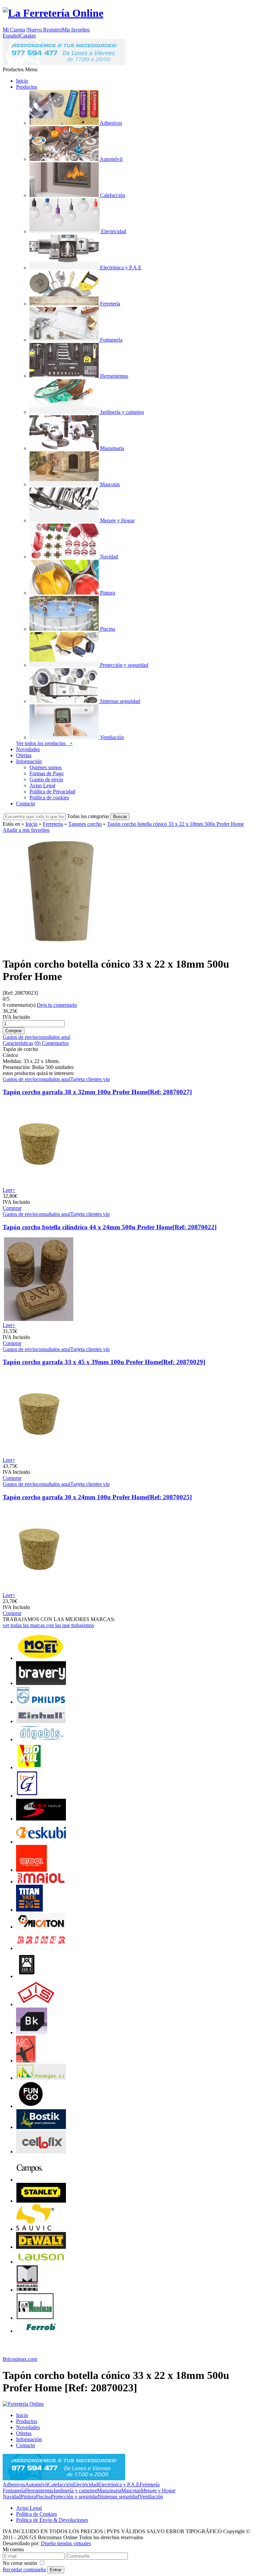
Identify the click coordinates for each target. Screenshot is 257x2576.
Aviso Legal (42, 785)
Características (18, 1043)
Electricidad (85, 2484)
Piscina (43, 2497)
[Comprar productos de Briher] (41, 1948)
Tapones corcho (85, 824)
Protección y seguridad (75, 2497)
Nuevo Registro (44, 30)
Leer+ (9, 1190)
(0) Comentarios (52, 1043)
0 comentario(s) (19, 1005)
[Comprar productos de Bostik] (41, 2127)
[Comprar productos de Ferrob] (41, 2331)
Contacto (26, 804)
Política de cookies (49, 797)
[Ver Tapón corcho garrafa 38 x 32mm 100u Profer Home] (39, 1184)
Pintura (28, 2497)
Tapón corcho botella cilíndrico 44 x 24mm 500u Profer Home (110, 1227)
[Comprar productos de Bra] (27, 1976)
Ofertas (24, 755)
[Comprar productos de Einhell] (41, 1721)
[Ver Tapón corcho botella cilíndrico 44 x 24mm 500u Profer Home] (39, 1319)
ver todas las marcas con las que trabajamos (48, 1625)
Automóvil (36, 2484)
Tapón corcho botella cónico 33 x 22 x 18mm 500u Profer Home (176, 824)
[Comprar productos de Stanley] (41, 2201)
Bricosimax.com (20, 2359)
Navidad (12, 2497)
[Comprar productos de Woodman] (35, 2318)
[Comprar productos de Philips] (41, 1702)
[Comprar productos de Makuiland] (27, 2290)
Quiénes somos (46, 767)
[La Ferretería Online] (53, 13)
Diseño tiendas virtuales (66, 2543)
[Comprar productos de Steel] (31, 1870)
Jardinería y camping (75, 2491)
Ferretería (53, 824)
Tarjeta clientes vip (90, 1079)
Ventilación (151, 2497)
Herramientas (39, 2491)
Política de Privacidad (52, 791)
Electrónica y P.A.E (119, 2484)
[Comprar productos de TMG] (27, 1796)
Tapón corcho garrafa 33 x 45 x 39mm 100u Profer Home (104, 1362)
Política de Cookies (36, 2514)
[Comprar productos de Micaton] (41, 1927)
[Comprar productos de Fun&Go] (31, 2106)
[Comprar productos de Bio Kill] (29, 1767)
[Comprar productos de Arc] (26, 2061)
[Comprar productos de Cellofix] (41, 2152)
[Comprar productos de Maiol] (41, 1882)
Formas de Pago (47, 773)
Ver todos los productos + (44, 743)
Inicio (22, 81)
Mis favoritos (76, 30)
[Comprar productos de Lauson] (41, 2262)
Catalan (28, 36)
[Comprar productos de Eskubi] (41, 1842)
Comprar (12, 1208)
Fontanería (14, 2491)
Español (11, 36)
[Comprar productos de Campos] (29, 2180)
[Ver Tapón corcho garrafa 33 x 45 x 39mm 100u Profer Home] (39, 1454)
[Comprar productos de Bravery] (41, 1683)
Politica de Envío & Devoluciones (52, 2520)
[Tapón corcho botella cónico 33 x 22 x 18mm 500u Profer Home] (61, 948)
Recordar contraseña (24, 2569)
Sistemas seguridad (119, 2497)
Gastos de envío (46, 779)
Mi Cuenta (14, 30)
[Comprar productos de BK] (32, 2032)
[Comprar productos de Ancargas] (41, 2078)
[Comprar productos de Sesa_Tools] (41, 1819)
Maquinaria (109, 2491)
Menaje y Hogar (158, 2491)
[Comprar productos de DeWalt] (41, 2247)
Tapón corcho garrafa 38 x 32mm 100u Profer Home (97, 1092)
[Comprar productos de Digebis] (41, 1739)
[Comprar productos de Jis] (36, 2004)
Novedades (28, 749)
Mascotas (131, 2491)
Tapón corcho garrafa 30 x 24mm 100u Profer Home (97, 1497)
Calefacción (60, 2484)
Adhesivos (14, 2484)
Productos (27, 87)
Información (29, 761)
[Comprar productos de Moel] (41, 1658)
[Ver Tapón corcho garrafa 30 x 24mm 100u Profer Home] (39, 1589)
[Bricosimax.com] (23, 2404)
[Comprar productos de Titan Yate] (29, 1910)
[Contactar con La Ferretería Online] (64, 63)
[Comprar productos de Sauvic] (35, 2229)
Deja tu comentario (57, 1005)
